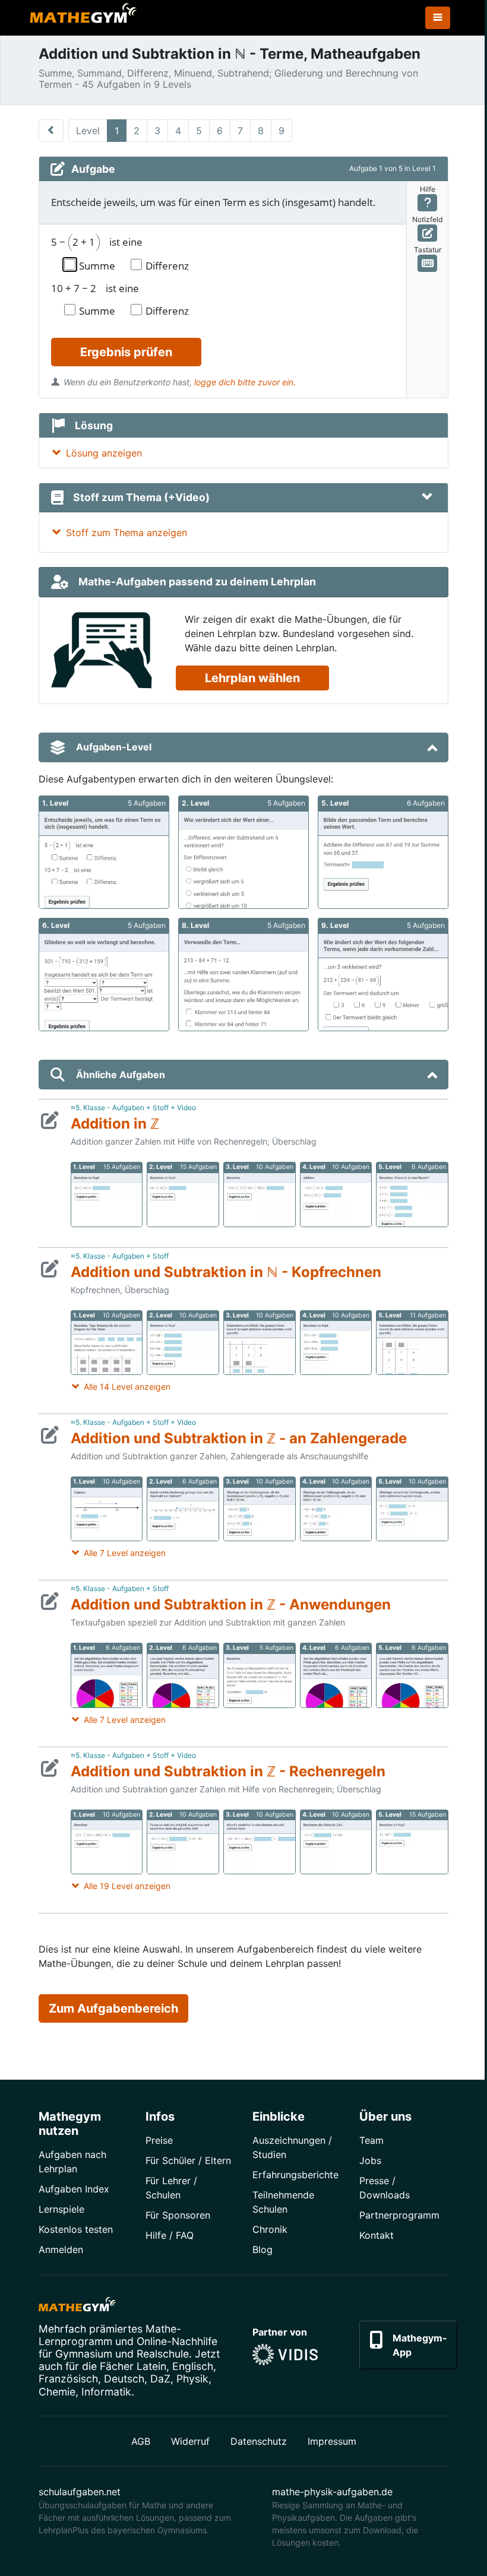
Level (88, 131)
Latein (151, 2366)
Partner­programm (399, 2215)
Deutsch (124, 2379)
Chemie (57, 2392)
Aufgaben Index (74, 2189)
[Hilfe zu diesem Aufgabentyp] (427, 203)
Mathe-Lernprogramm (110, 2335)
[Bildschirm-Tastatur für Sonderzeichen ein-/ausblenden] (427, 263)
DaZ (160, 2379)
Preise (159, 2140)
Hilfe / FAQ (170, 2235)
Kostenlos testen (76, 2229)
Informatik (106, 2392)
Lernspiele (61, 2209)
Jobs (370, 2160)
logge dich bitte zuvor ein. (245, 382)
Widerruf (190, 2441)
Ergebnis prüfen (126, 352)
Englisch (193, 2366)
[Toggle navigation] (438, 18)
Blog (263, 2249)
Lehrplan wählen (252, 678)
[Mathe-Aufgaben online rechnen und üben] (83, 18)
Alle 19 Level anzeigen (127, 1886)
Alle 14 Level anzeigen (127, 1387)
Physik (192, 2379)
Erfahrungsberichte (295, 2175)
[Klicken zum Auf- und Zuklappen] (427, 498)
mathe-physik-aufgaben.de (332, 2492)
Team (371, 2140)
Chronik (270, 2229)
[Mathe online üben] (77, 2306)
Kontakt (377, 2235)
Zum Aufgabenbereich (113, 2008)
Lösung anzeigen (104, 453)
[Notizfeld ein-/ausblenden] (427, 233)
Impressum (332, 2441)
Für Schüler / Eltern (188, 2160)
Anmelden (61, 2249)
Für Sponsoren (178, 2215)
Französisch (68, 2379)
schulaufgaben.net (80, 2492)
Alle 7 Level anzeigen (125, 1553)
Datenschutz (259, 2441)
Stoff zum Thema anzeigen (127, 533)
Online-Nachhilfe (177, 2341)
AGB (141, 2441)
